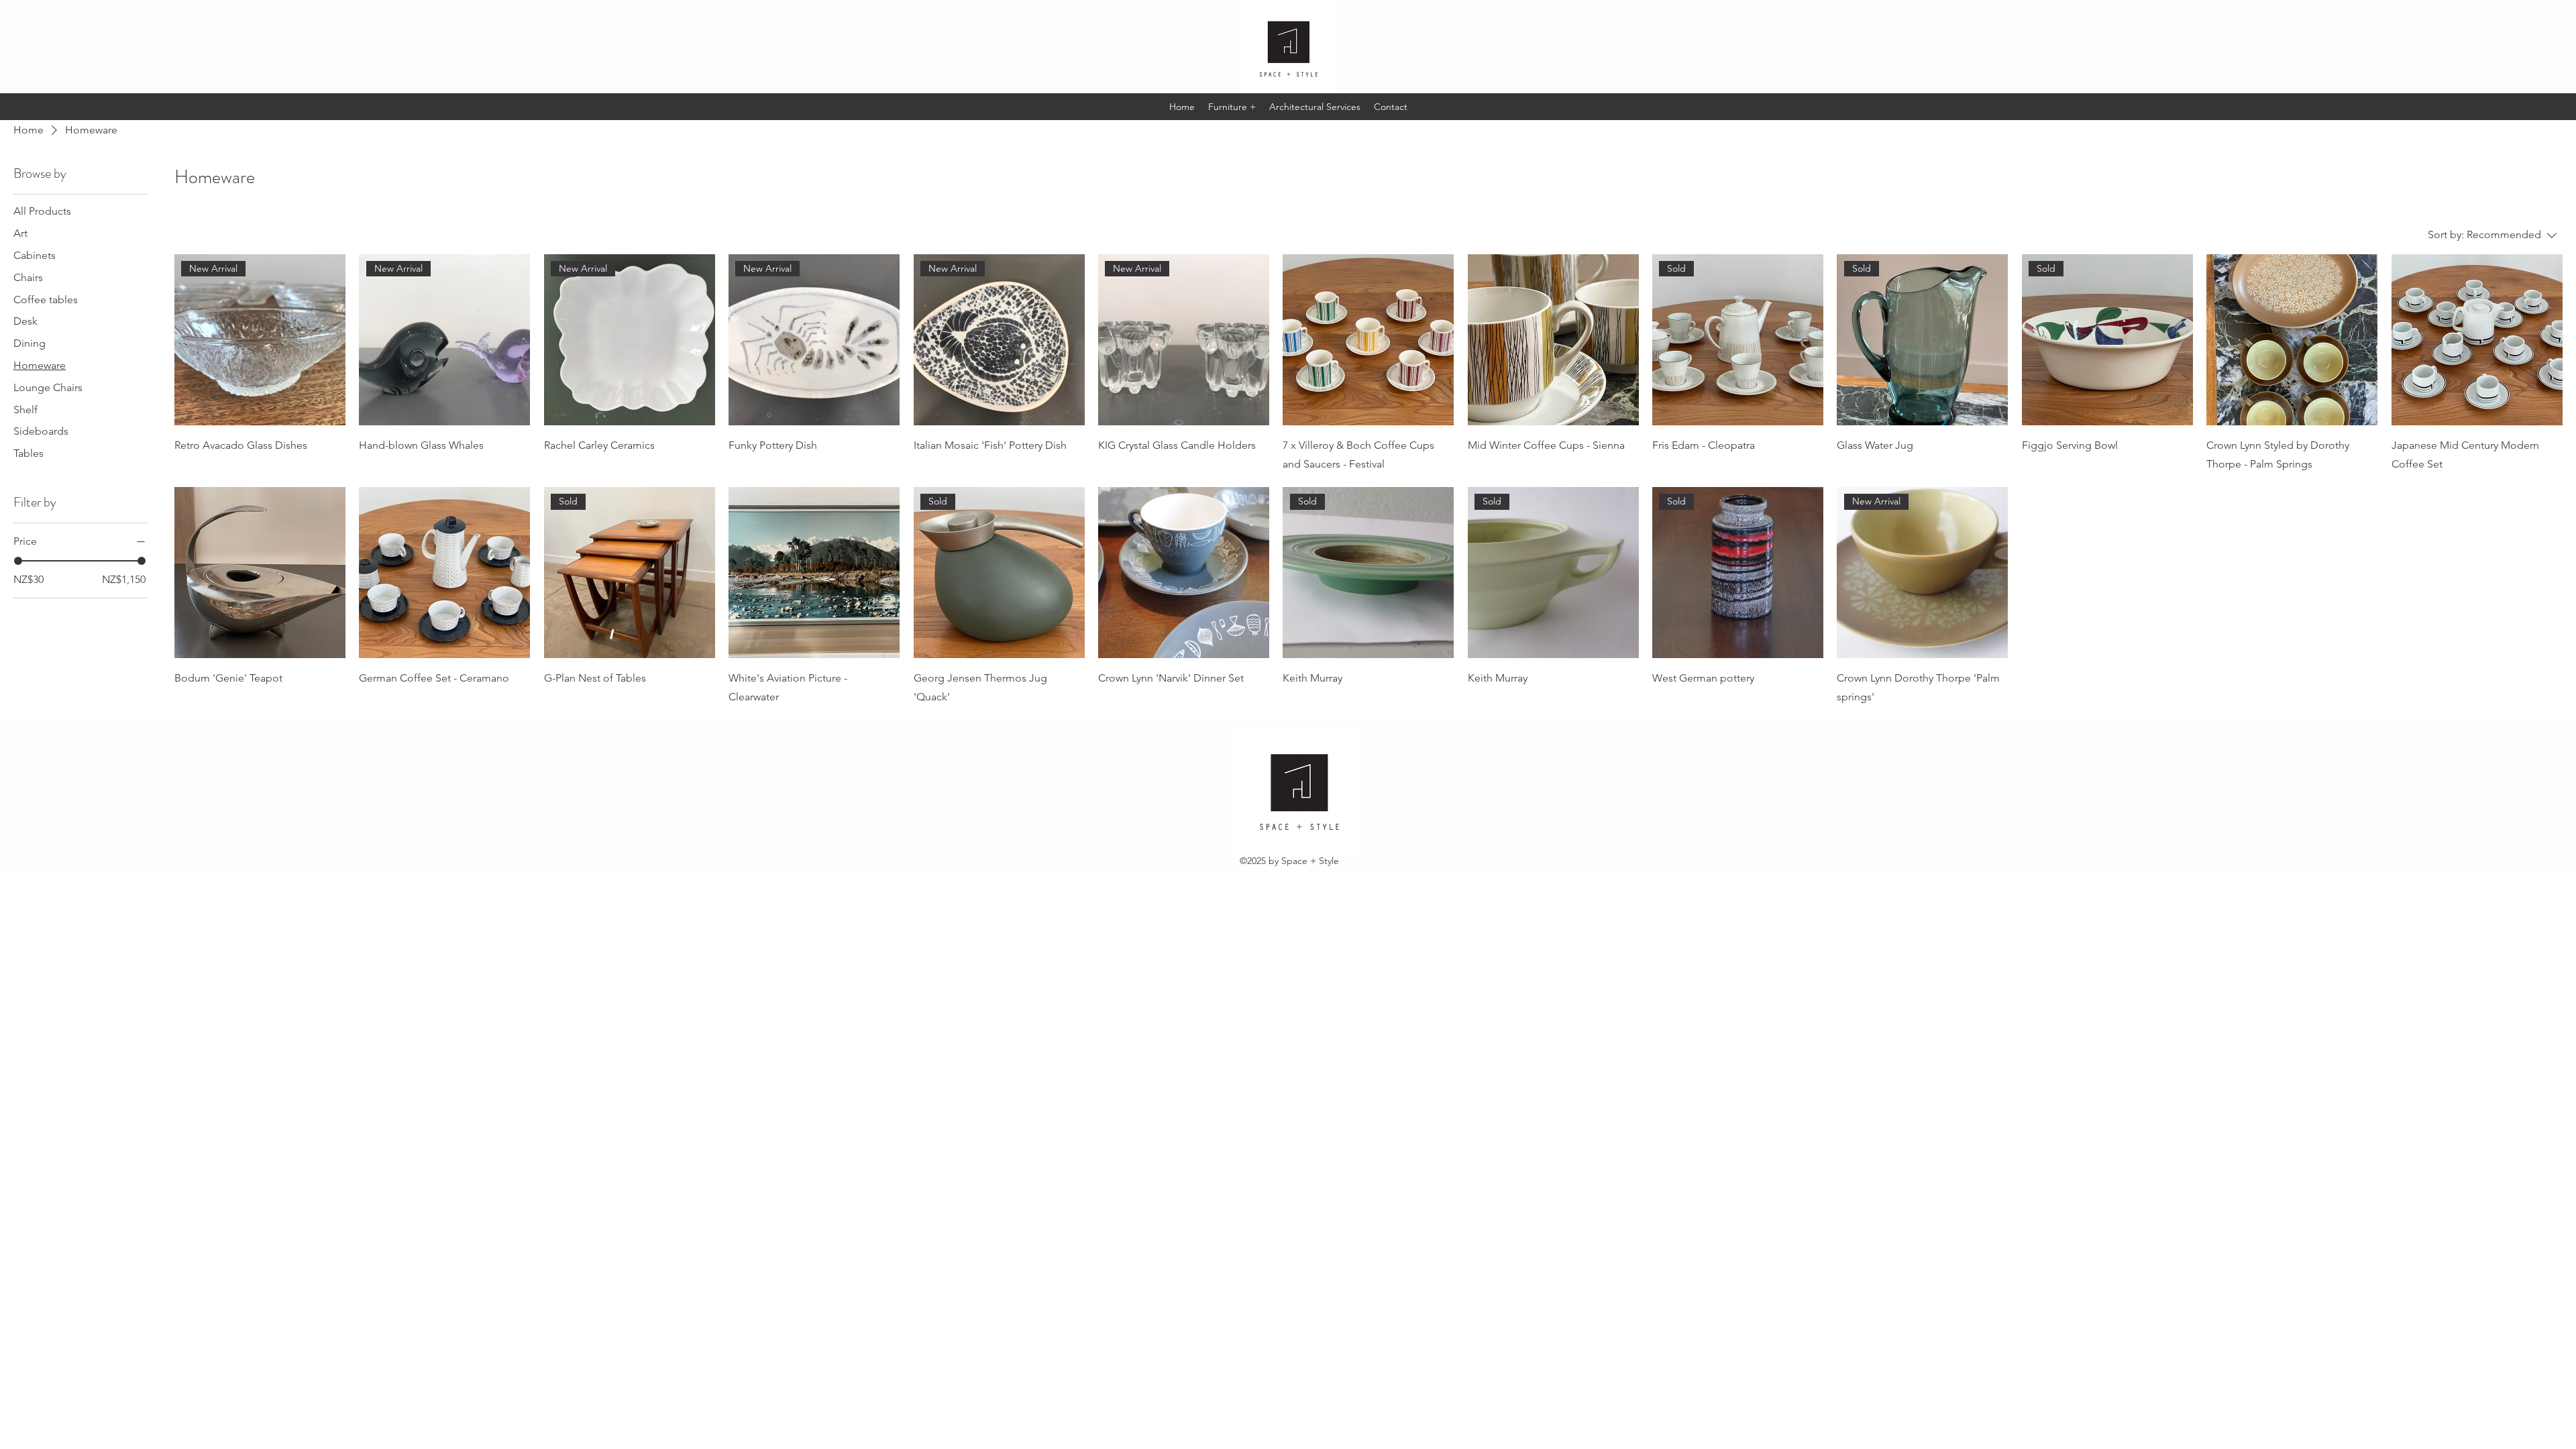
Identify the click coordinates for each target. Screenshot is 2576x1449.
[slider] (18, 561)
